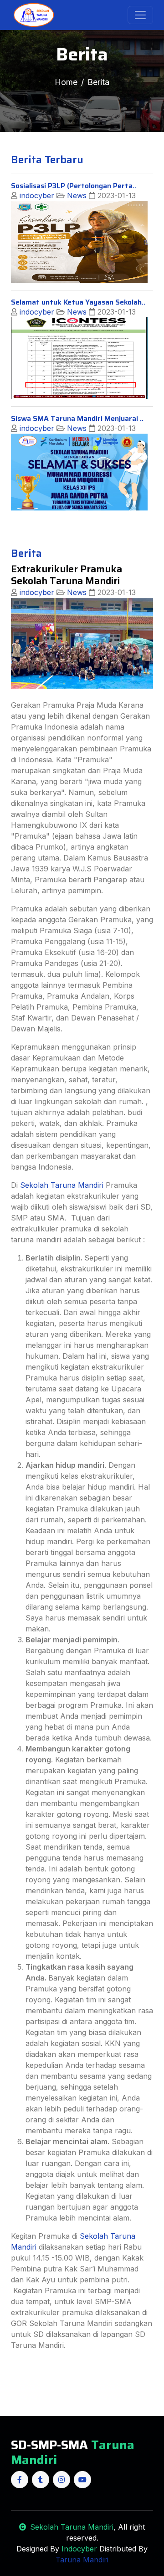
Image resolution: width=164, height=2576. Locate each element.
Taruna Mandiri (82, 2560)
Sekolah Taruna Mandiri (62, 1185)
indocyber (36, 195)
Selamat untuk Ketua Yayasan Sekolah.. (78, 302)
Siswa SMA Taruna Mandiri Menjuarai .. (77, 418)
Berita (98, 82)
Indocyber (78, 2549)
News (76, 195)
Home (66, 82)
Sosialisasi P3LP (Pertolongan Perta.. (74, 186)
